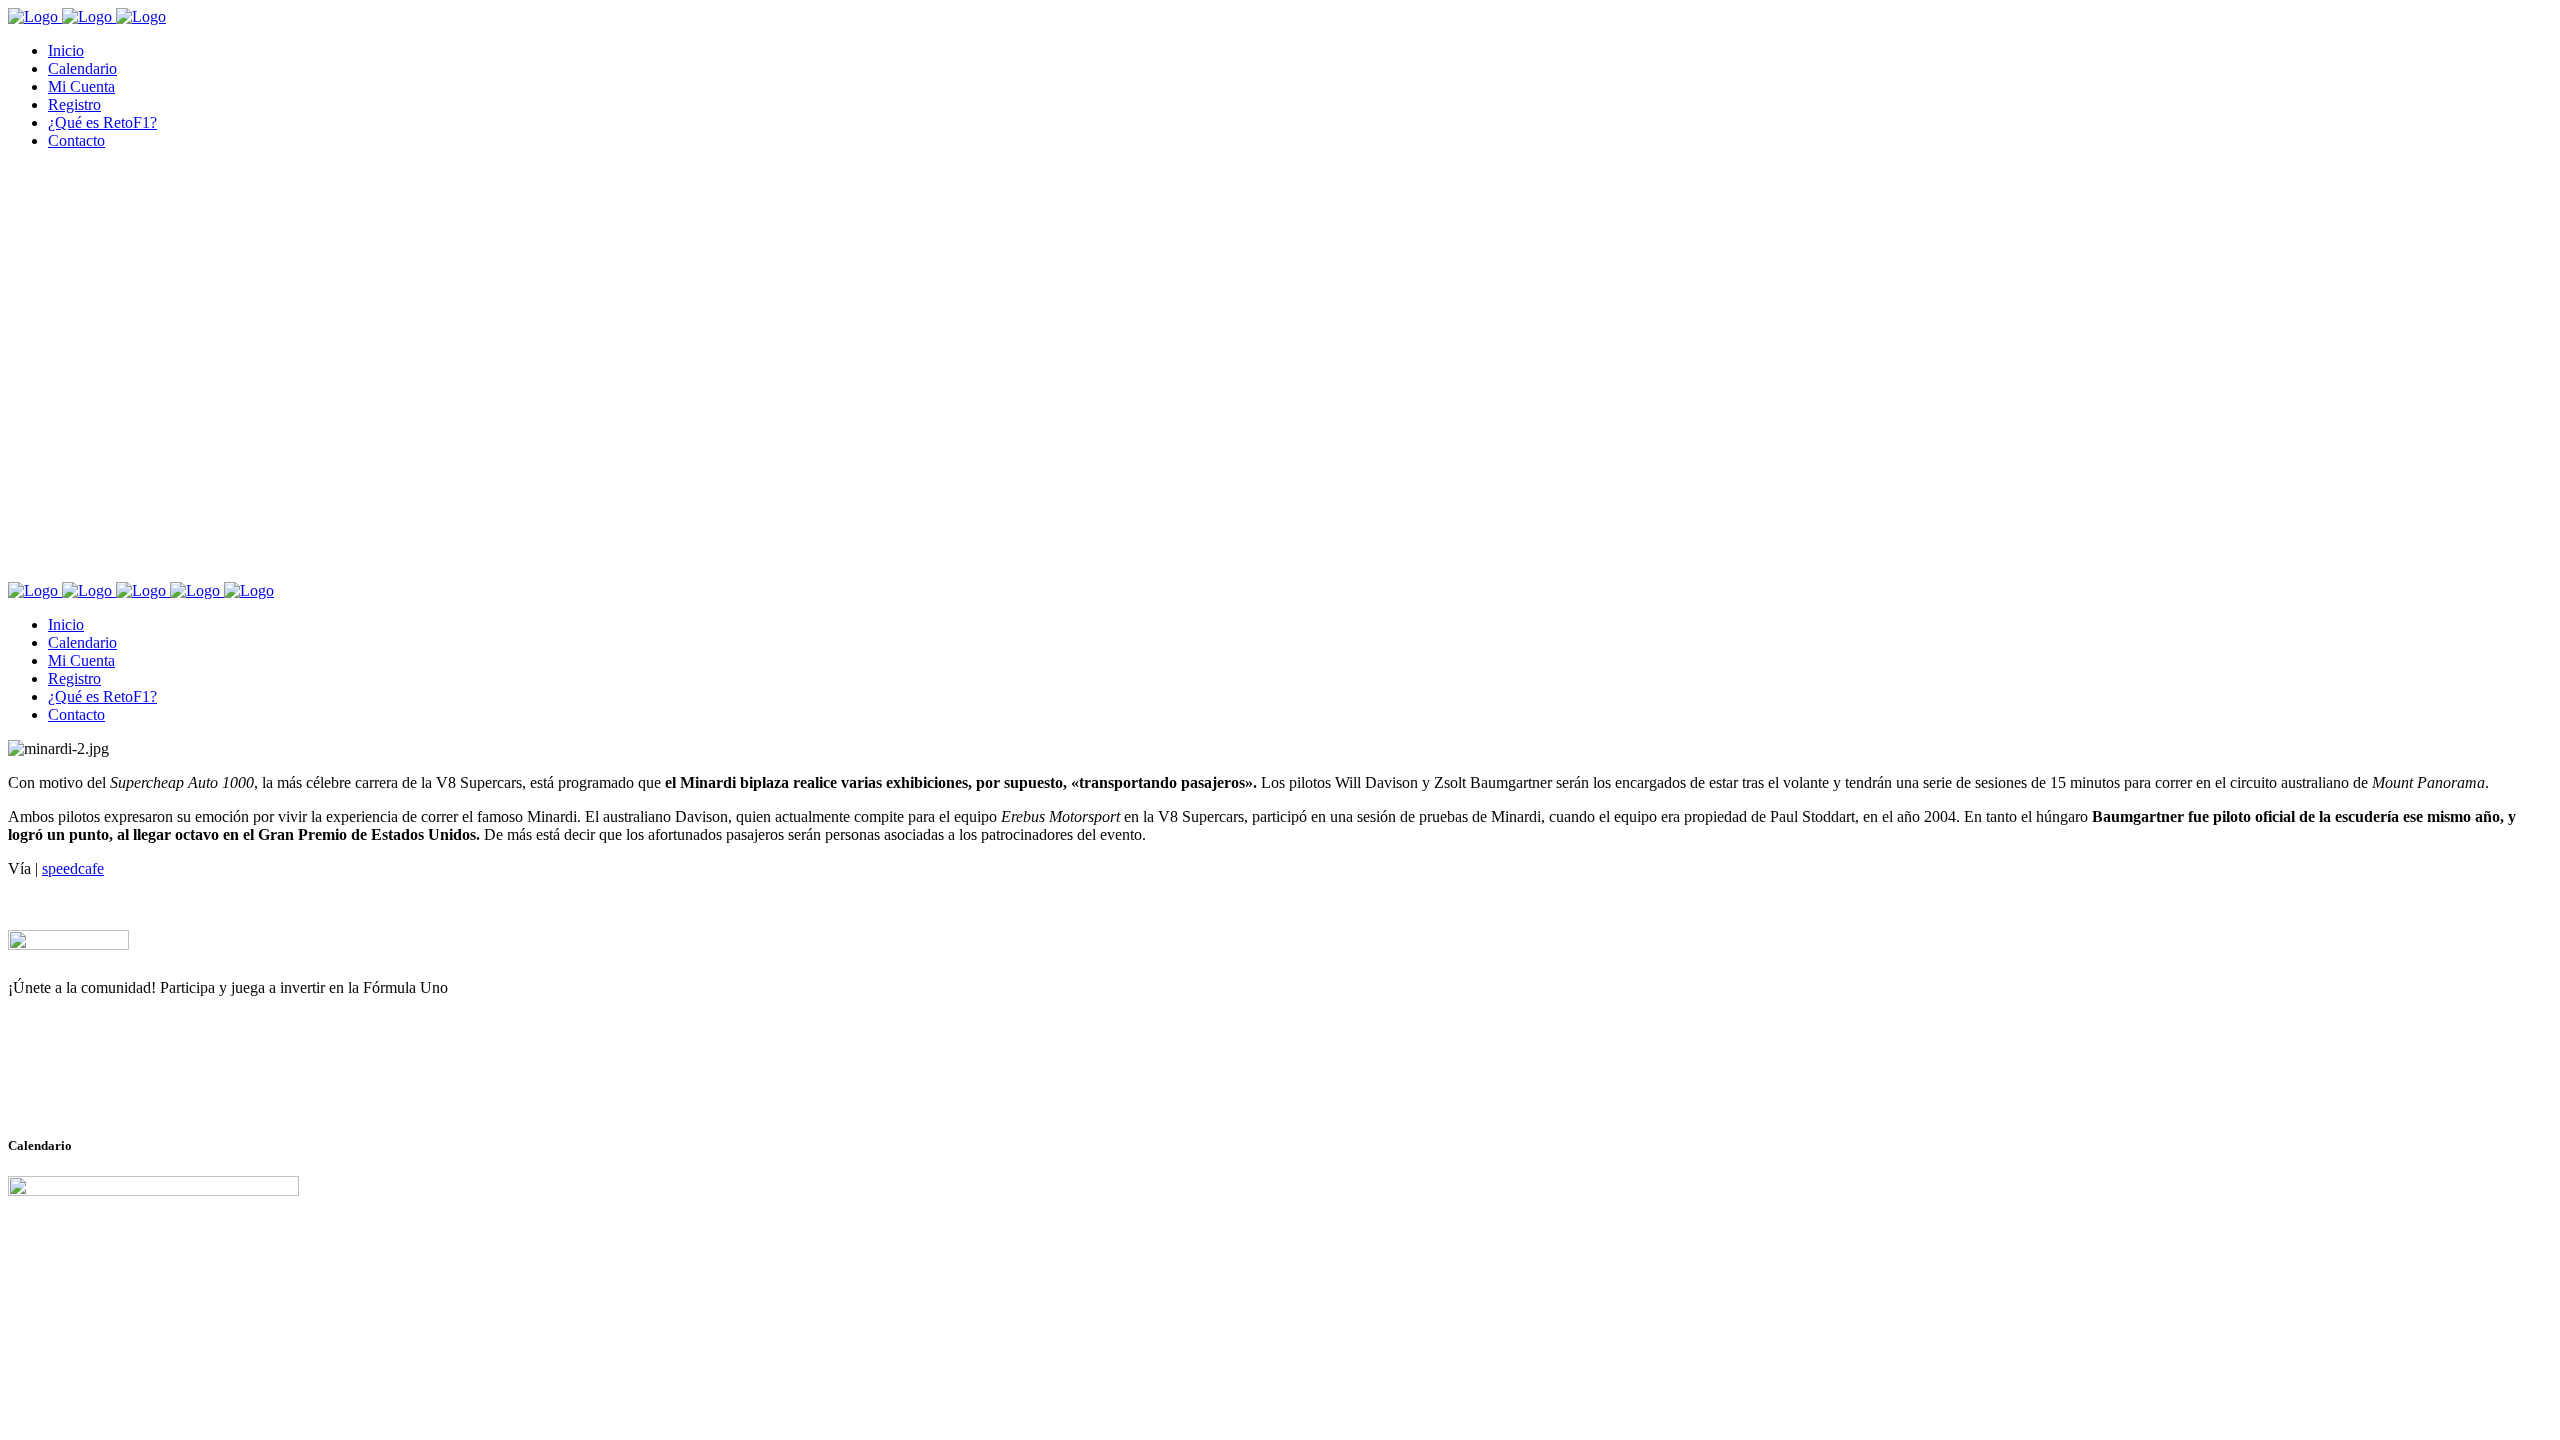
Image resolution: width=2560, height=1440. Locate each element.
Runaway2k (104, 1085)
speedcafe (73, 868)
